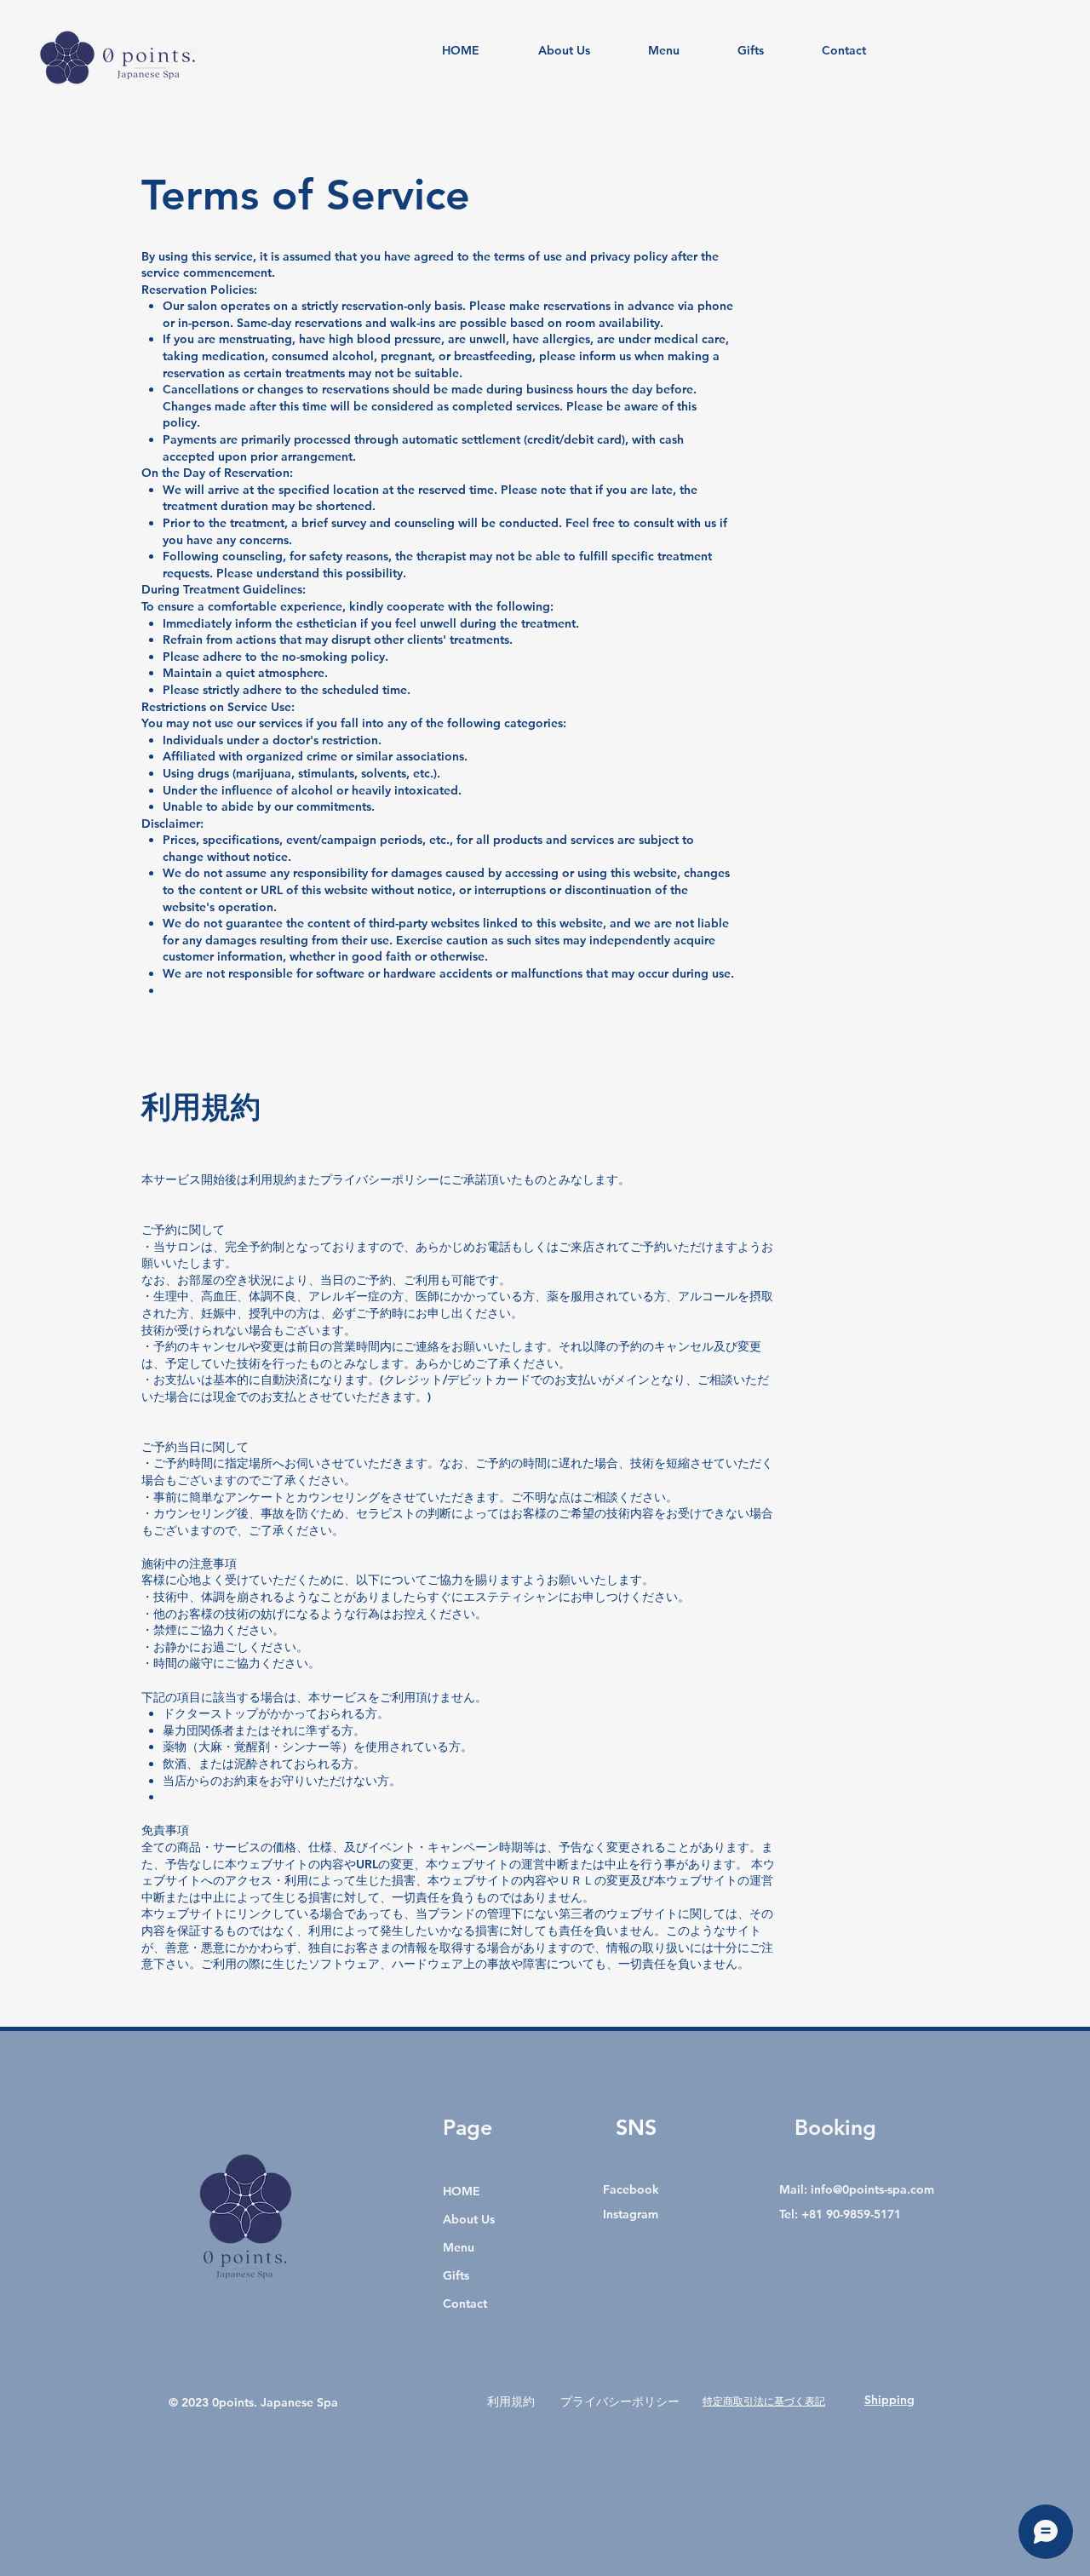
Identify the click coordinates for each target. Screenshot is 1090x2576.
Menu (459, 2247)
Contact (465, 2303)
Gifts (456, 2275)
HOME (462, 2191)
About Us (469, 2219)
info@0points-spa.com (872, 2189)
